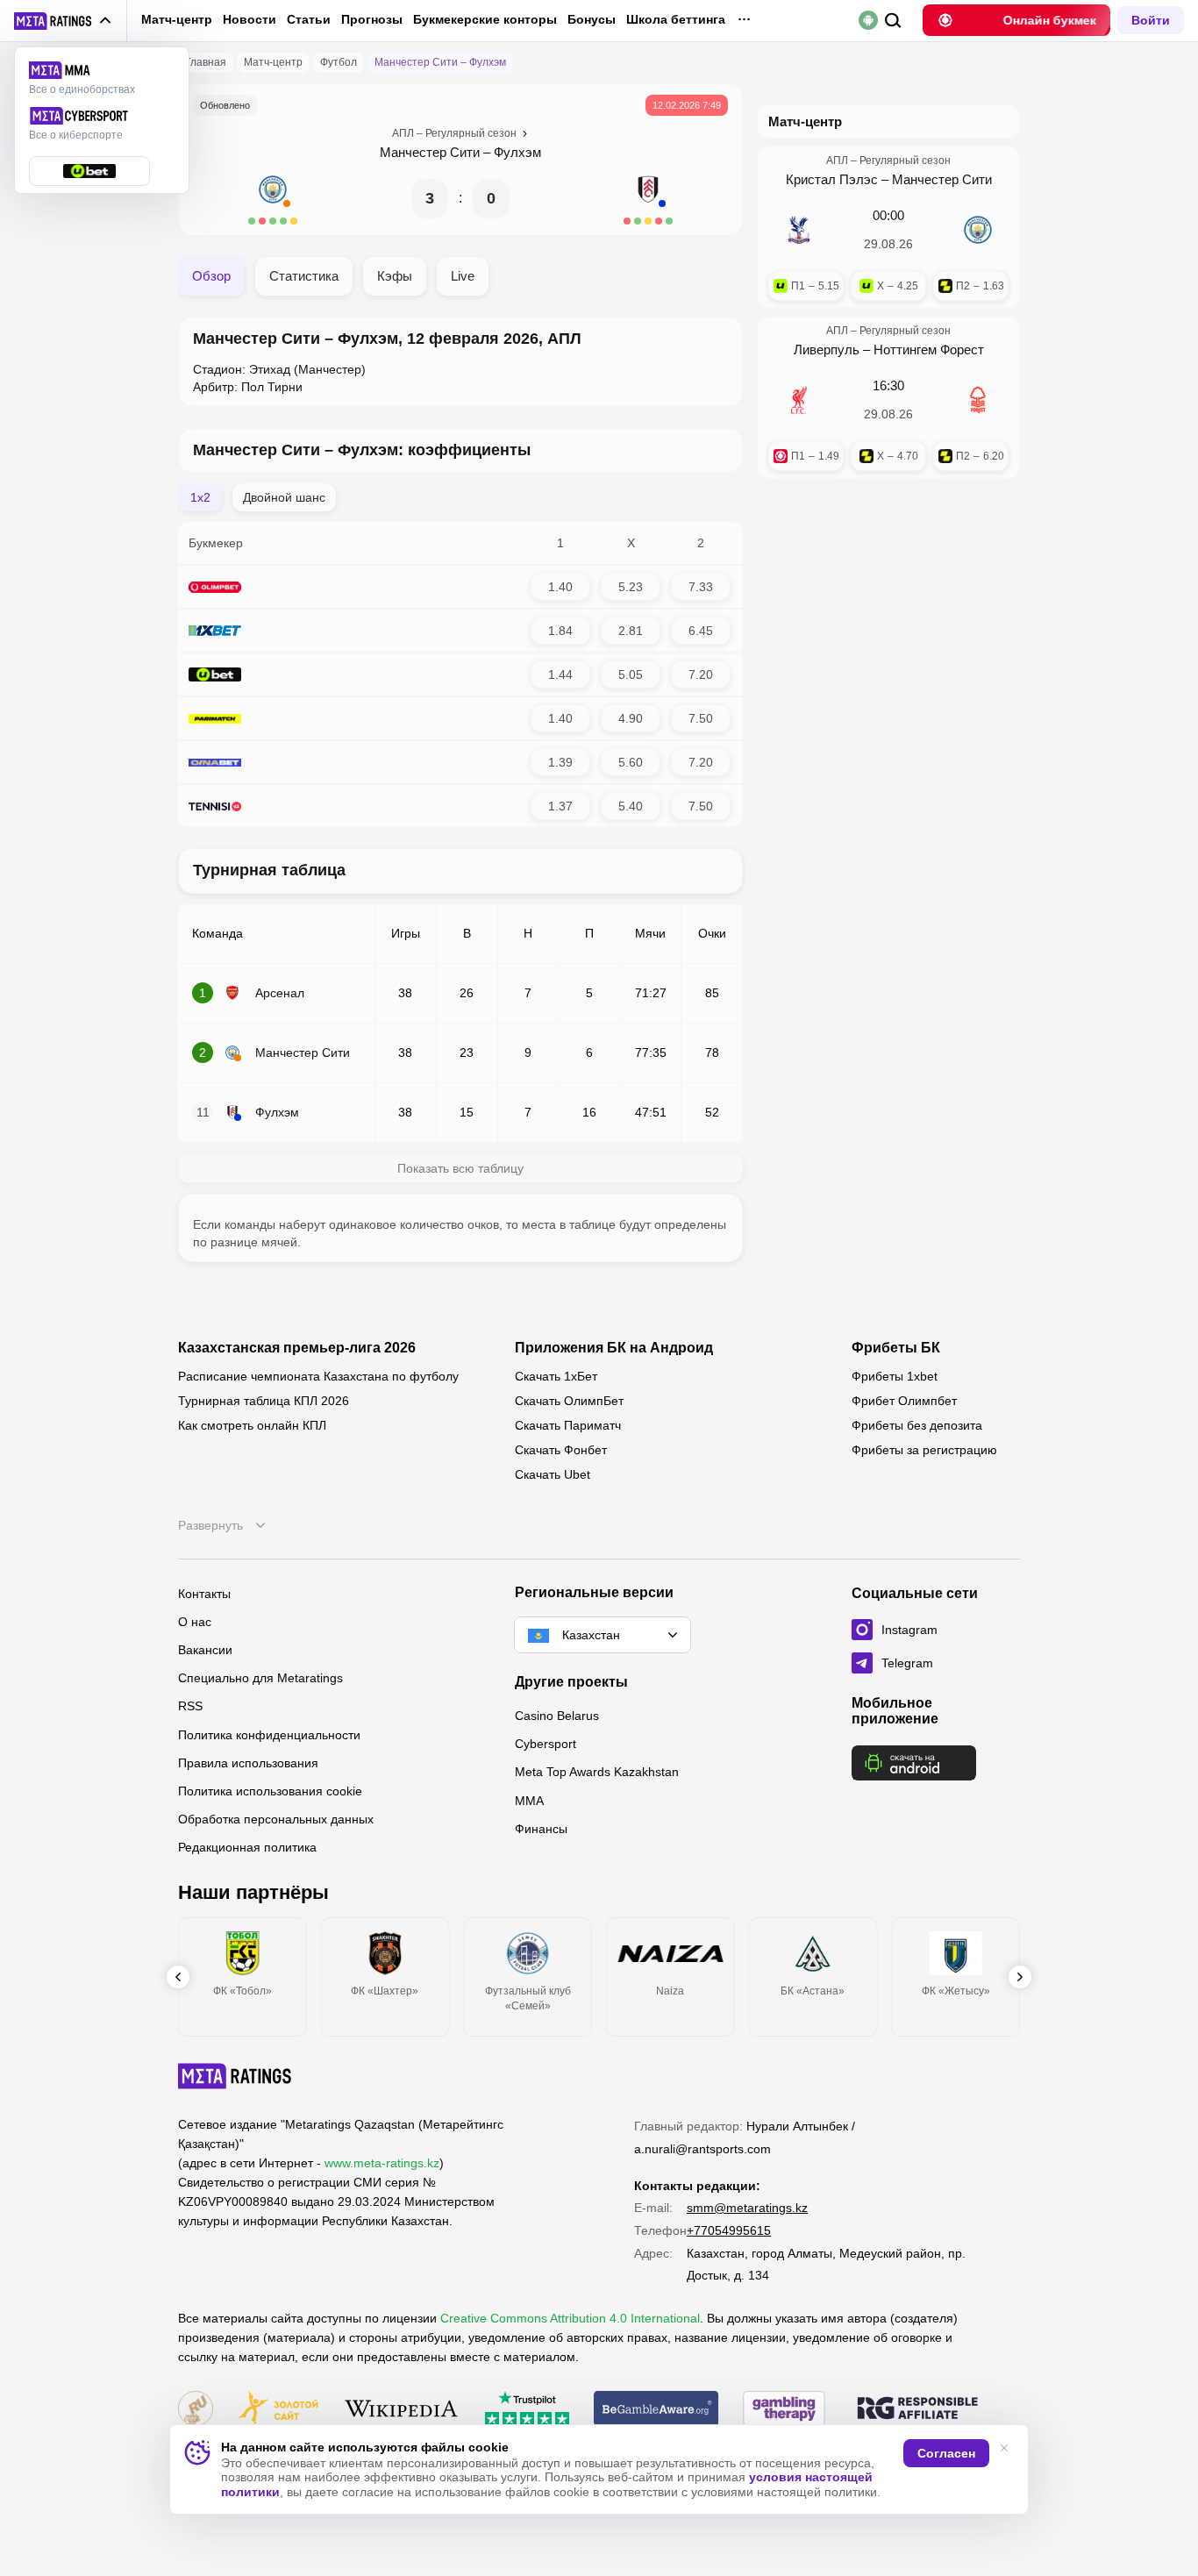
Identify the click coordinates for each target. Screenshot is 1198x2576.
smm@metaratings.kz (747, 2208)
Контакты (204, 1594)
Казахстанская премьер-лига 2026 (297, 1348)
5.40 (631, 806)
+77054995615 (729, 2230)
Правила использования (248, 1763)
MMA (529, 1801)
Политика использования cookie (270, 1791)
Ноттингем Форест (929, 350)
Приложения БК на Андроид (614, 1348)
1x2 (200, 497)
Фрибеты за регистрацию (924, 1450)
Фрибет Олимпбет (904, 1401)
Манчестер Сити (430, 152)
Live (463, 276)
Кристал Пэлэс (832, 179)
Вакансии (205, 1650)
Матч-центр (177, 19)
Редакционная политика (247, 1847)
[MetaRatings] (235, 2076)
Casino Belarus (557, 1716)
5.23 (631, 587)
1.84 (560, 631)
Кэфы (395, 276)
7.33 (701, 587)
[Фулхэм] (648, 198)
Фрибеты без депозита (917, 1425)
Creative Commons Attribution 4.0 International (570, 2318)
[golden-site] (278, 2410)
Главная (206, 62)
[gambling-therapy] (784, 2410)
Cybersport (546, 1744)
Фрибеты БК (896, 1348)
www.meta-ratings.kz (382, 2163)
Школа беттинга (676, 19)
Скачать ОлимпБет (569, 1401)
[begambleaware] (656, 2410)
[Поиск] (893, 21)
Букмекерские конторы (485, 19)
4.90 (631, 718)
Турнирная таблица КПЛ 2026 (264, 1401)
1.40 (560, 587)
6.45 (701, 631)
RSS (190, 1706)
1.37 (560, 806)
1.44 (560, 674)
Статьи (309, 19)
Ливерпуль (827, 350)
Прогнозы (372, 19)
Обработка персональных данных (276, 1819)
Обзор (211, 276)
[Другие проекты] (63, 21)
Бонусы (592, 19)
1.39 (560, 762)
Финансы (541, 1829)
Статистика (304, 276)
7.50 (701, 718)
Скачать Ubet (553, 1474)
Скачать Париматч (568, 1425)
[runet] (196, 2410)
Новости (250, 19)
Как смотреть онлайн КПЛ (252, 1425)
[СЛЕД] (1020, 1977)
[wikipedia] (401, 2410)
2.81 (631, 631)
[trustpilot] (527, 2410)
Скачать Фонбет (561, 1450)
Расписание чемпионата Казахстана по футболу (318, 1376)
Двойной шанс (284, 497)
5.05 (631, 674)
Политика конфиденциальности (269, 1735)
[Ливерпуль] (799, 400)
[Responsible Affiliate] (917, 2409)
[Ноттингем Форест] (978, 400)
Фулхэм (517, 152)
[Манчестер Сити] (273, 198)
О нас (195, 1622)
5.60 (631, 762)
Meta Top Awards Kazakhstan (597, 1772)
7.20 (701, 674)
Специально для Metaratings (260, 1678)
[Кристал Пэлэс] (799, 230)
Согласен (946, 2453)
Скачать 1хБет (556, 1376)
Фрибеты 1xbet (895, 1376)
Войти (1151, 20)
